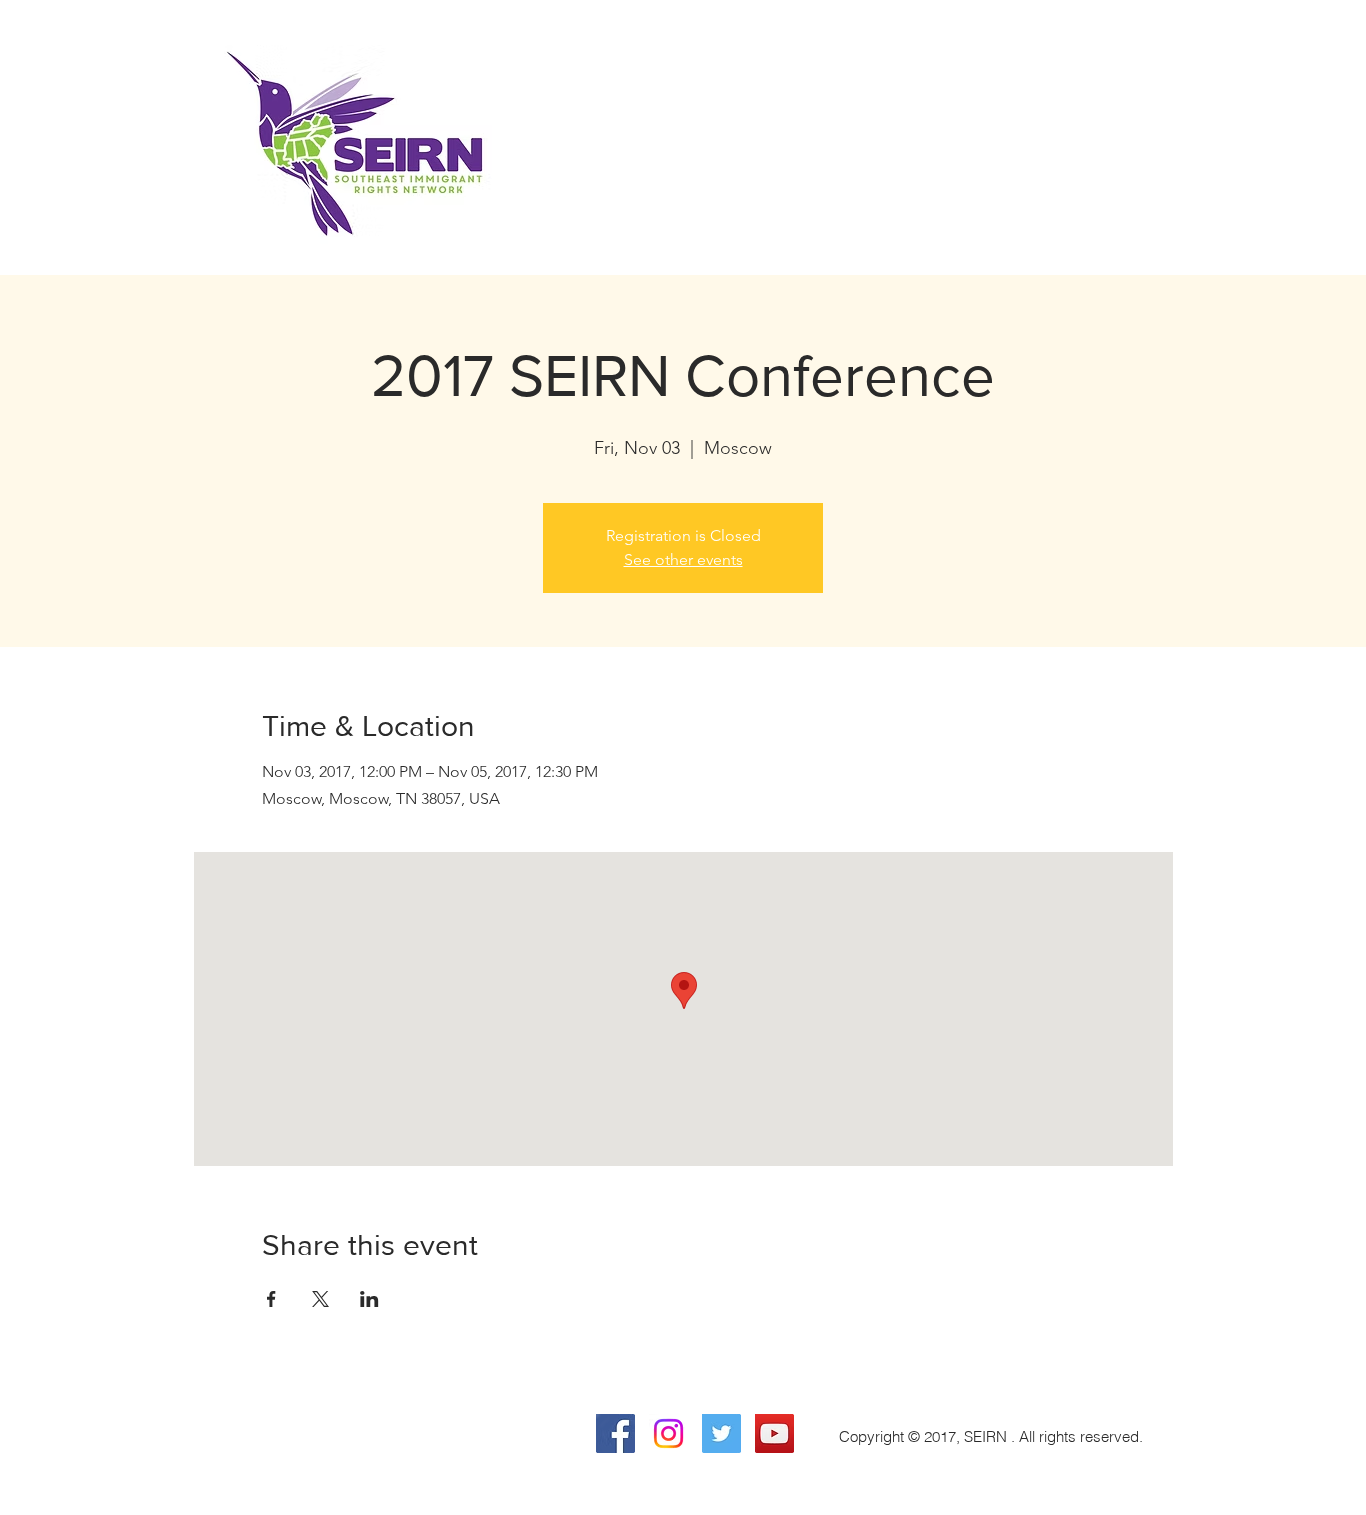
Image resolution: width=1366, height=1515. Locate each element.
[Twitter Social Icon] (721, 1433)
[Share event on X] (320, 1299)
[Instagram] (668, 1433)
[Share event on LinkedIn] (369, 1299)
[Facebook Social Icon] (615, 1433)
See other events (683, 559)
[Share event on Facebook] (271, 1299)
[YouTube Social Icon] (774, 1433)
